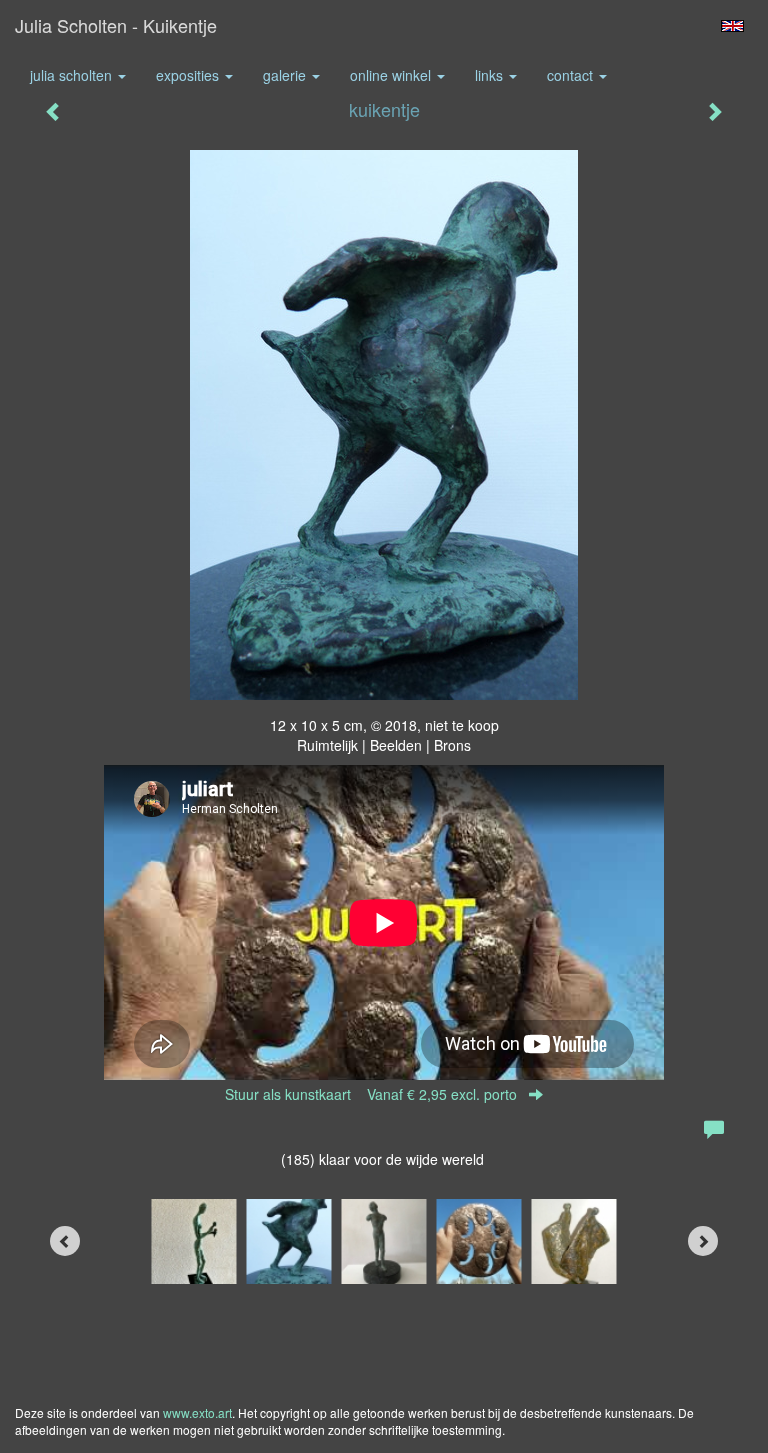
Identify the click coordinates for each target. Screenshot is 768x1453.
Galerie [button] (286, 75)
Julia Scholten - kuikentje (116, 25)
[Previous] (65, 1241)
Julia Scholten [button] (73, 75)
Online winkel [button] (392, 75)
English (732, 26)
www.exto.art (197, 1412)
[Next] (703, 1241)
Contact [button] (572, 75)
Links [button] (491, 75)
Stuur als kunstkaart (371, 1094)
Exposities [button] (189, 75)
